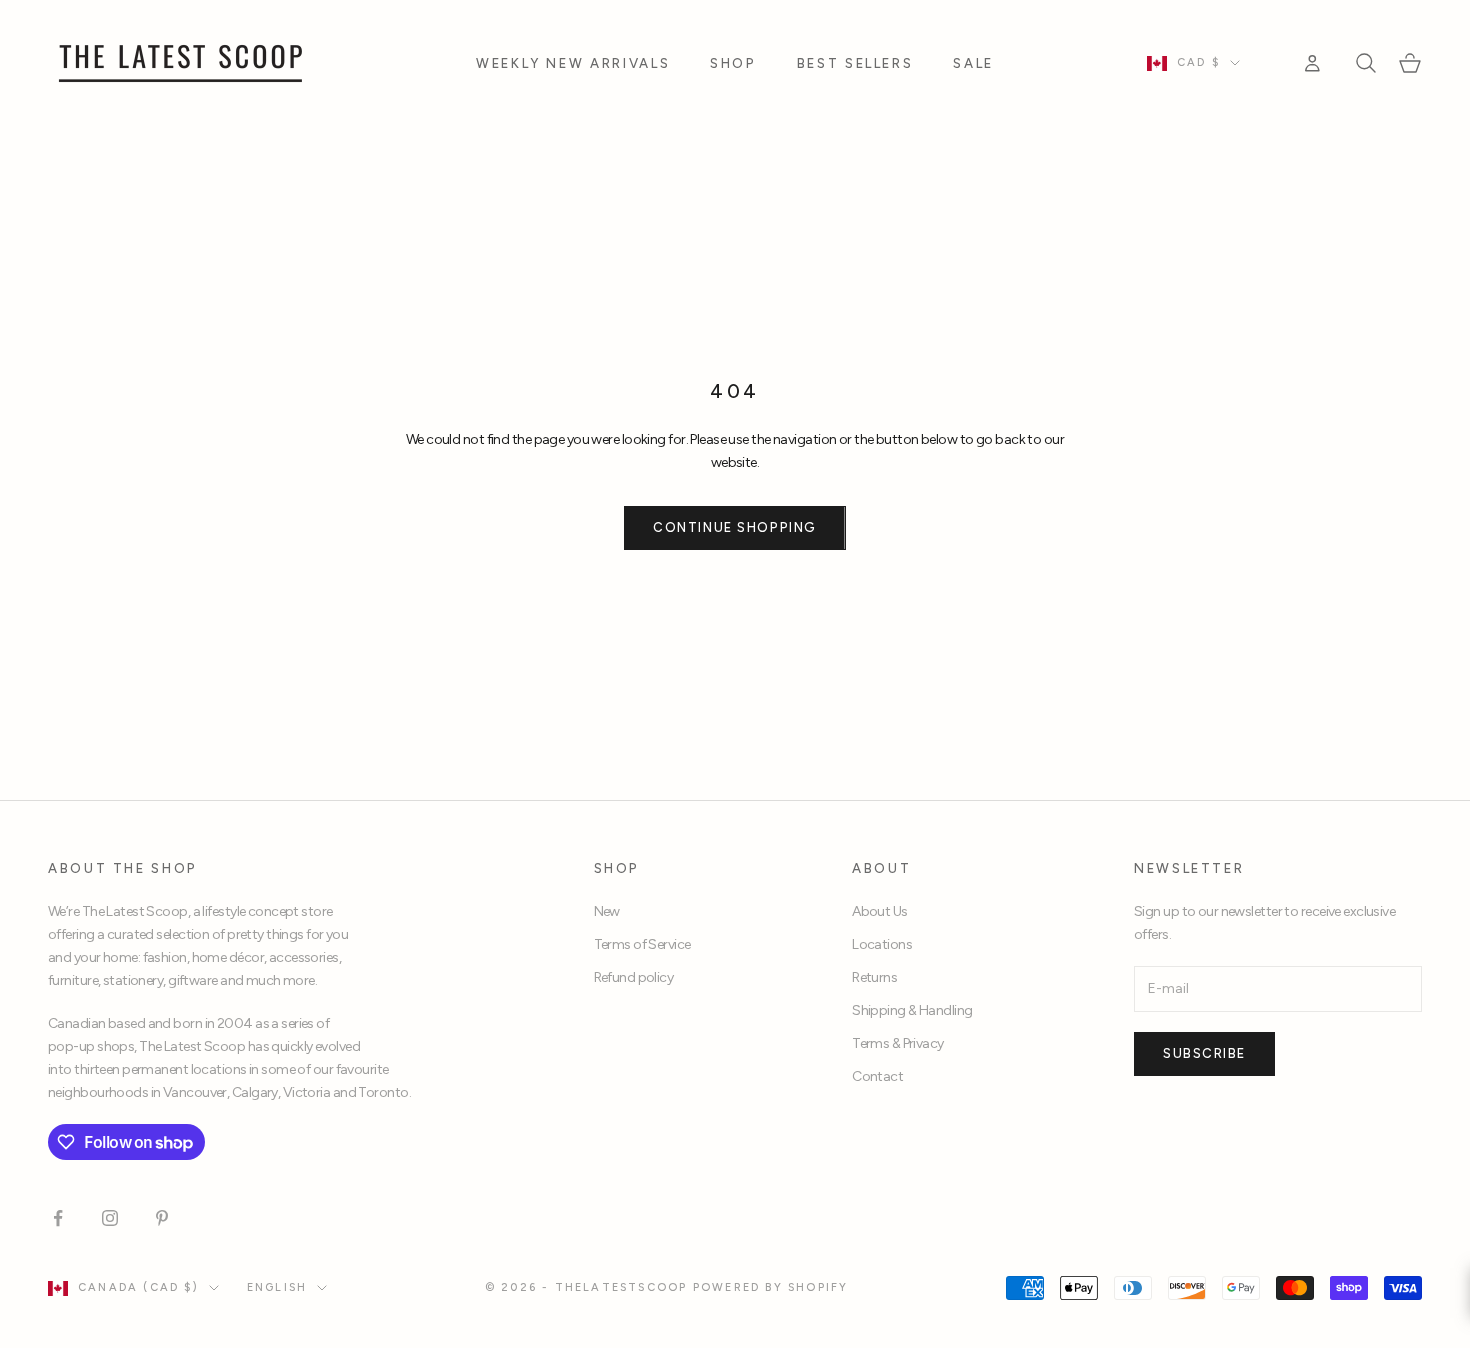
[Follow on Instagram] (110, 1218)
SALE (973, 63)
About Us (880, 911)
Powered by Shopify (771, 1287)
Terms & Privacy (898, 1043)
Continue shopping (735, 527)
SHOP (733, 63)
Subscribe (1204, 1053)
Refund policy (634, 977)
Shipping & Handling (912, 1010)
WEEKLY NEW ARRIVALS (573, 63)
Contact (877, 1076)
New (607, 911)
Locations (882, 944)
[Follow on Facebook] (58, 1218)
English (277, 1287)
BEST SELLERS (855, 63)
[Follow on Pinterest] (162, 1218)
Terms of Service (642, 944)
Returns (874, 977)
